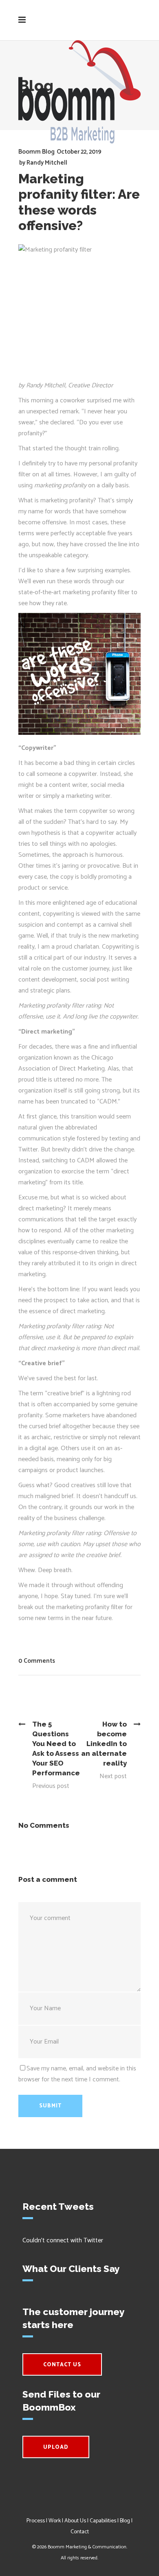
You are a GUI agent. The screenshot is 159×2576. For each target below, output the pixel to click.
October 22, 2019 (79, 152)
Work (55, 2521)
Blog (125, 2521)
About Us (75, 2521)
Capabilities (103, 2521)
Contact (80, 2532)
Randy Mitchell (47, 163)
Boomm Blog (36, 152)
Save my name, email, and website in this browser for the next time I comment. (77, 2074)
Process (36, 2521)
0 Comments (37, 1661)
